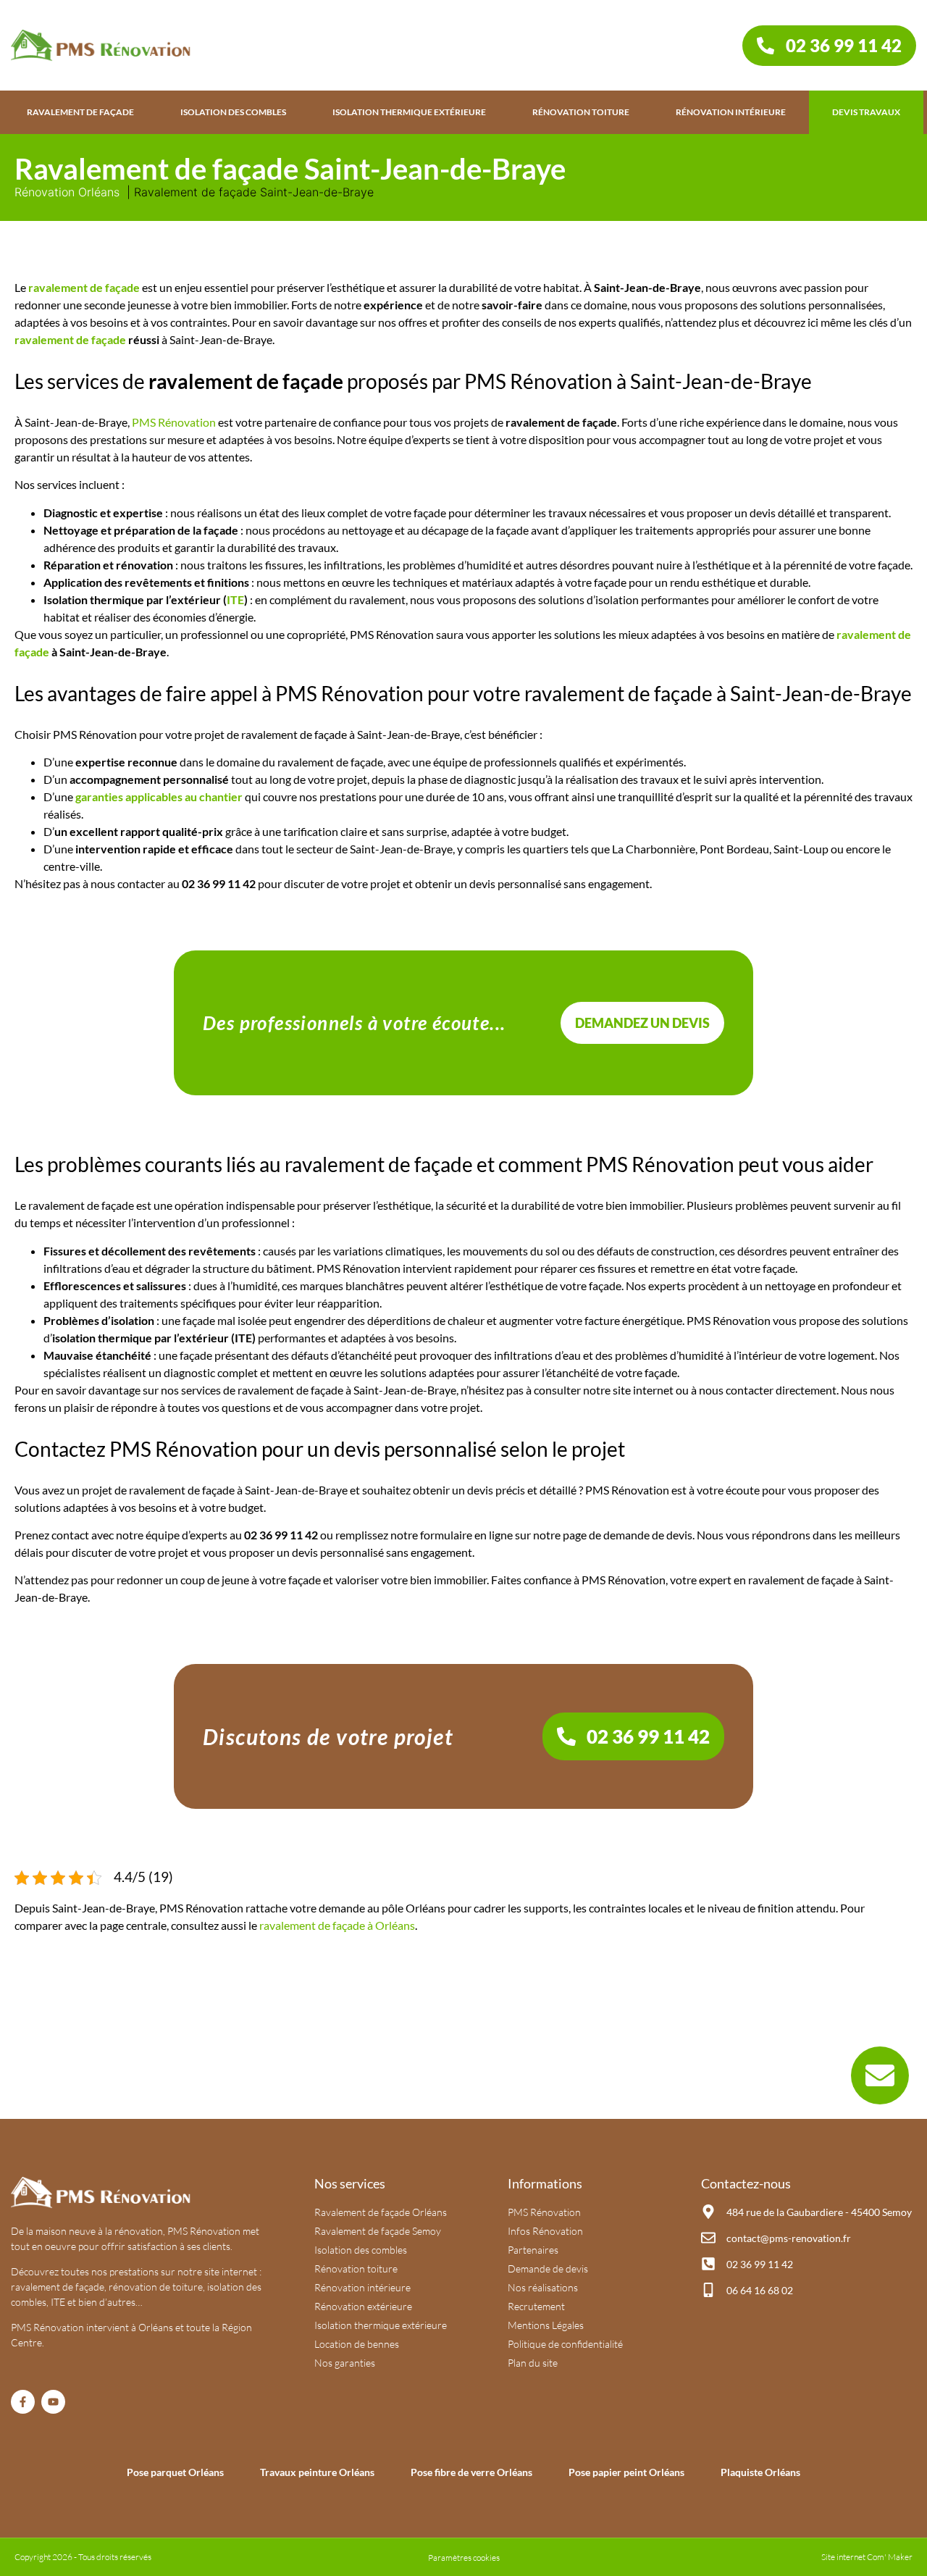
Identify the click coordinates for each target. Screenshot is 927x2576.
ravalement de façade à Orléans (337, 1925)
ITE (235, 599)
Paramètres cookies (464, 2558)
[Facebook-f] (23, 2402)
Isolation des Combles (233, 112)
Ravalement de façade (80, 112)
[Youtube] (53, 2402)
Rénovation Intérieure (731, 112)
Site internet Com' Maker (867, 2557)
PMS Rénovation (174, 422)
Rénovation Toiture (581, 112)
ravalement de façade (84, 287)
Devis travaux (866, 112)
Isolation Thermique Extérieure (409, 112)
